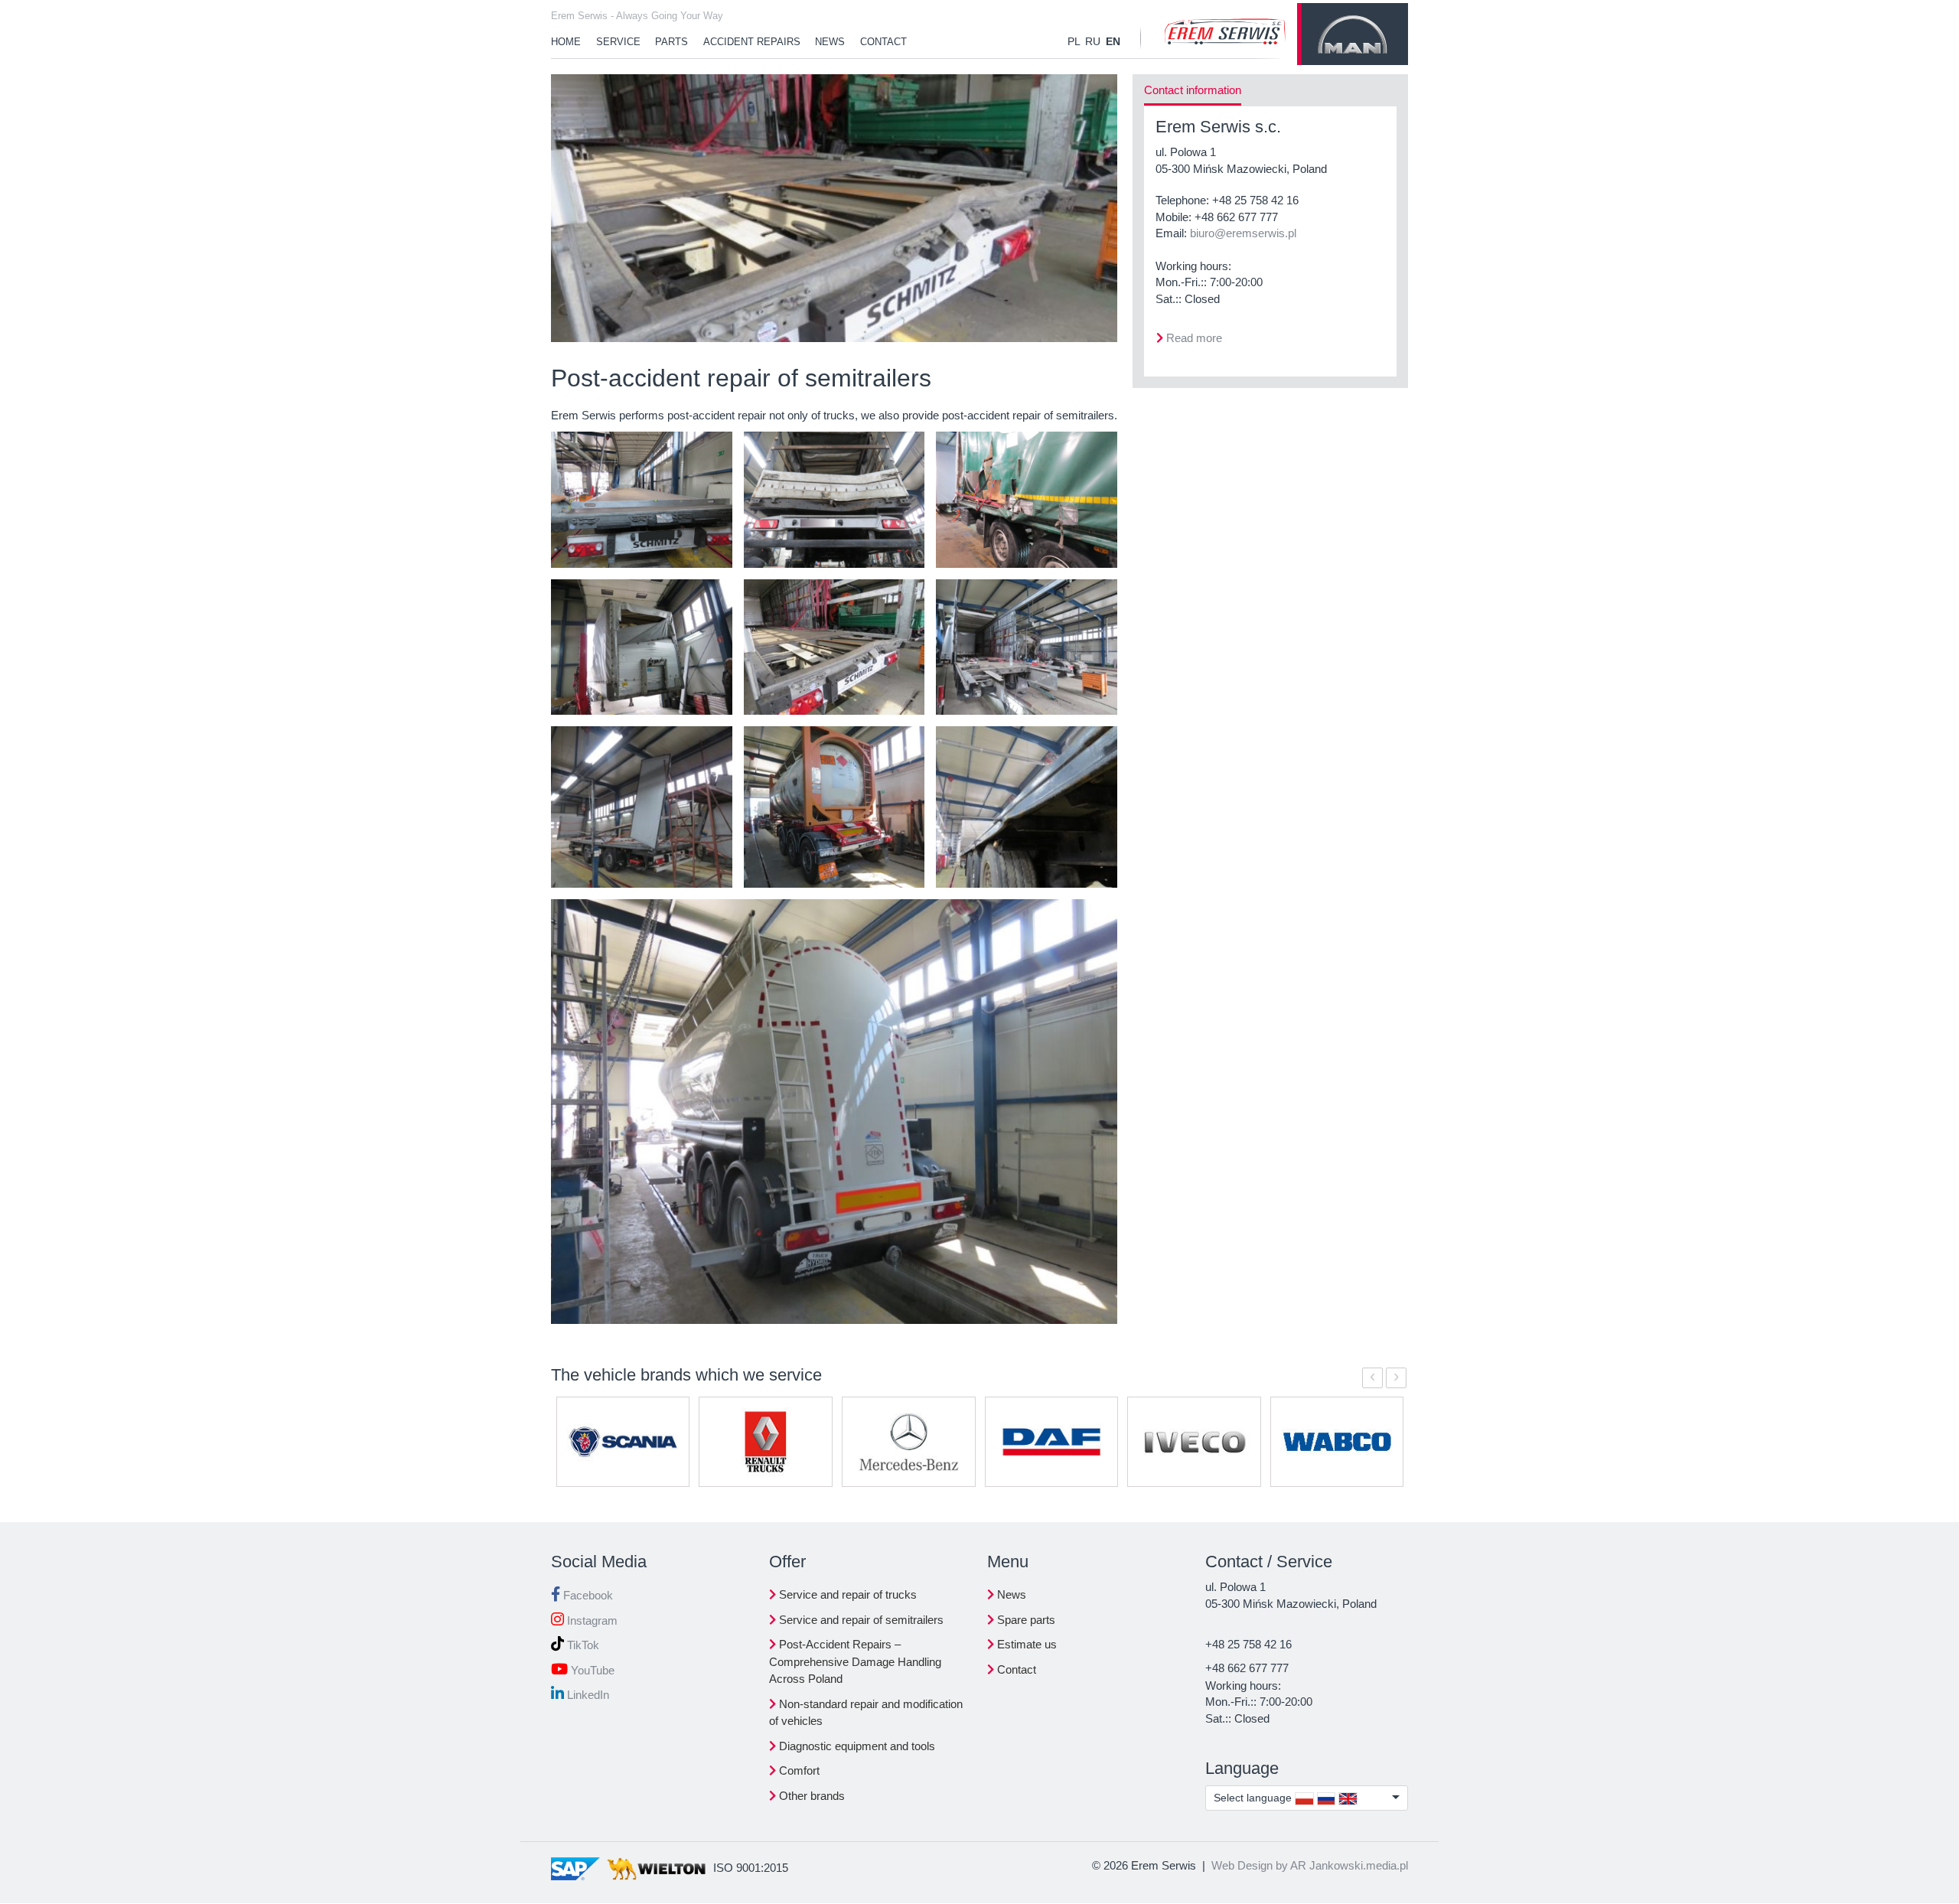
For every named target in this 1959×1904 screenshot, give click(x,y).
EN (1113, 41)
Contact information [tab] (1193, 90)
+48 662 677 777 (1236, 217)
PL (1074, 41)
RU (1093, 41)
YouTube (591, 1670)
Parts (671, 42)
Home (566, 42)
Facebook (587, 1595)
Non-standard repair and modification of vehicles (866, 1713)
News (830, 42)
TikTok (582, 1645)
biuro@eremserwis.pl (1243, 233)
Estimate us (1025, 1644)
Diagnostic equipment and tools (856, 1746)
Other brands (810, 1796)
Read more (1194, 338)
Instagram (591, 1620)
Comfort (798, 1770)
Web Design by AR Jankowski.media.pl (1310, 1865)
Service (618, 42)
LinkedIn (587, 1695)
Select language (1254, 1798)
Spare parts (1025, 1620)
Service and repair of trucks (846, 1594)
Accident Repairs (752, 42)
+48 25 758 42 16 (1255, 200)
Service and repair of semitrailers (860, 1620)
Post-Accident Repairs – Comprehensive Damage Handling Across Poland (855, 1661)
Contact (883, 42)
